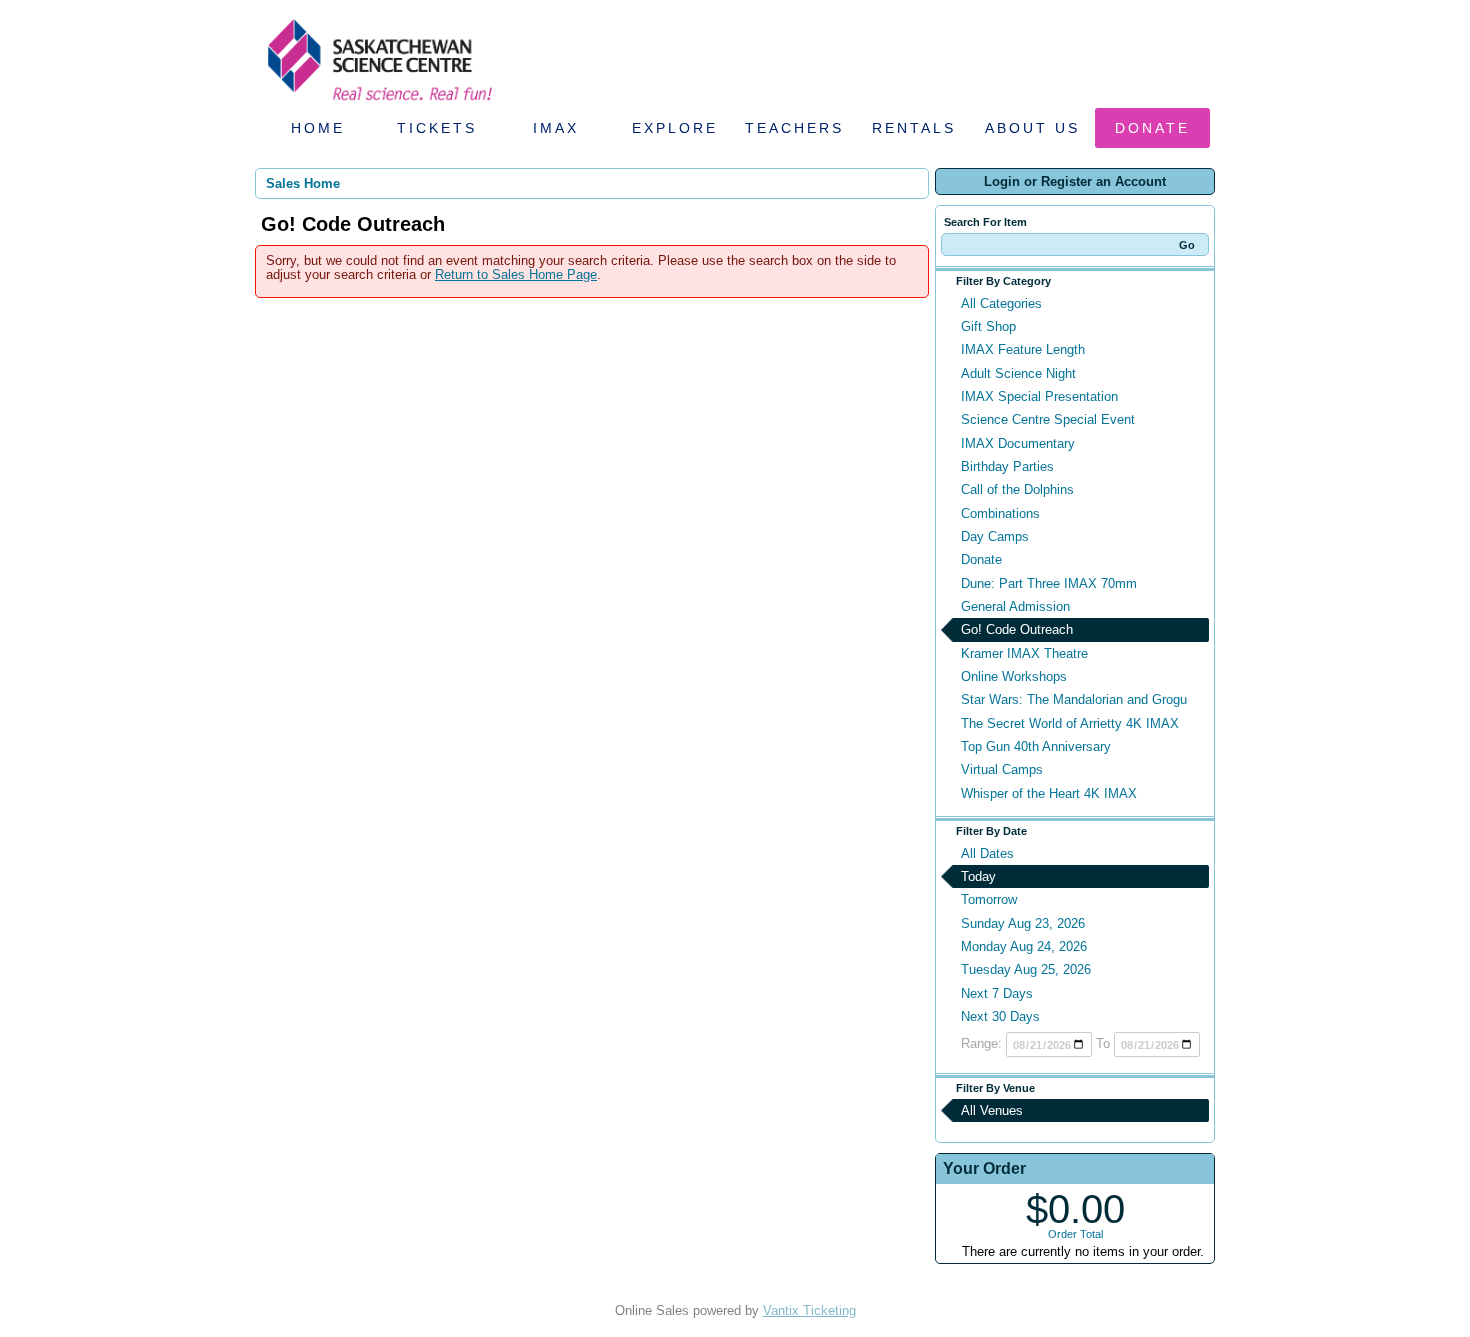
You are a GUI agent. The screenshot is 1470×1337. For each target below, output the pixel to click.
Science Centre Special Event (1048, 419)
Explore (675, 128)
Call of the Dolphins (1017, 489)
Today (978, 876)
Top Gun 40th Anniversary (1036, 746)
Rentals (914, 128)
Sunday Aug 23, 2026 (1023, 923)
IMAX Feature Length (1023, 349)
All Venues (992, 1110)
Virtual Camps (1002, 769)
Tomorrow (989, 899)
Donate (1152, 128)
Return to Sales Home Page (516, 274)
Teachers (794, 128)
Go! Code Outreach (1017, 629)
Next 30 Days (1000, 1016)
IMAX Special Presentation (1039, 396)
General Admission (1015, 606)
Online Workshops (1014, 676)
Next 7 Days (997, 993)
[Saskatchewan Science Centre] (378, 102)
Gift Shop (988, 326)
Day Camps (995, 536)
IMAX (556, 128)
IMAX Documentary (1018, 443)
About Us (1032, 128)
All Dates (987, 853)
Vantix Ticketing (809, 1310)
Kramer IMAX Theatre (1024, 653)
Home (318, 128)
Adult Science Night (1018, 373)
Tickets (437, 128)
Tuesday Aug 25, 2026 (1026, 969)
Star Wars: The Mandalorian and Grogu (1074, 699)
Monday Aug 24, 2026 (1024, 946)
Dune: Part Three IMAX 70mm (1049, 583)
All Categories (1001, 303)
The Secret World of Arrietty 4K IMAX (1070, 723)
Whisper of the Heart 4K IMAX (1049, 793)
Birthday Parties (1007, 466)
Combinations (1000, 513)
